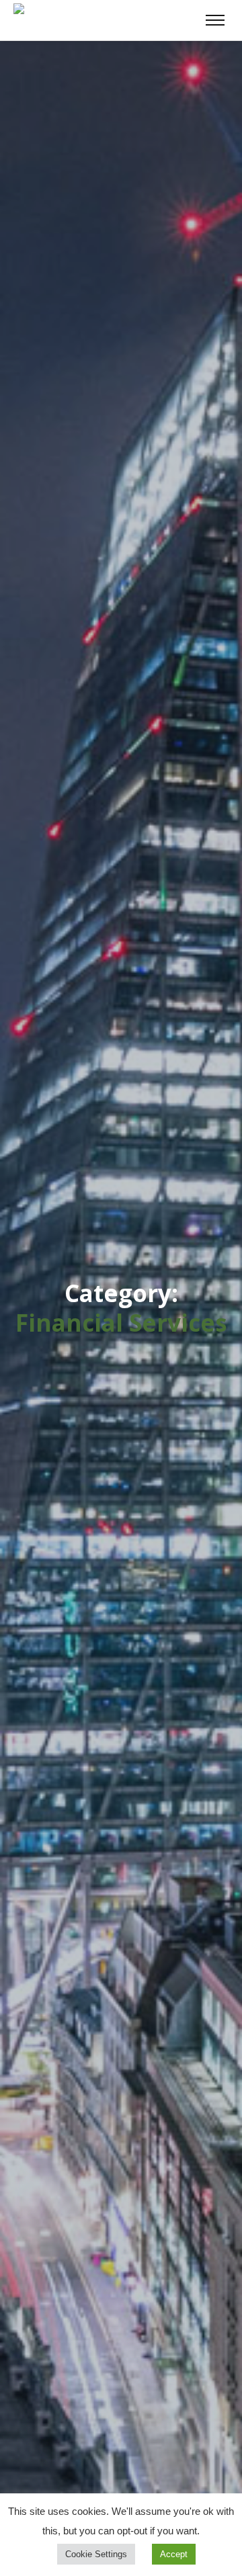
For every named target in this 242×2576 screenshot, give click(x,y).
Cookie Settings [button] (96, 2554)
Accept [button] (174, 2554)
